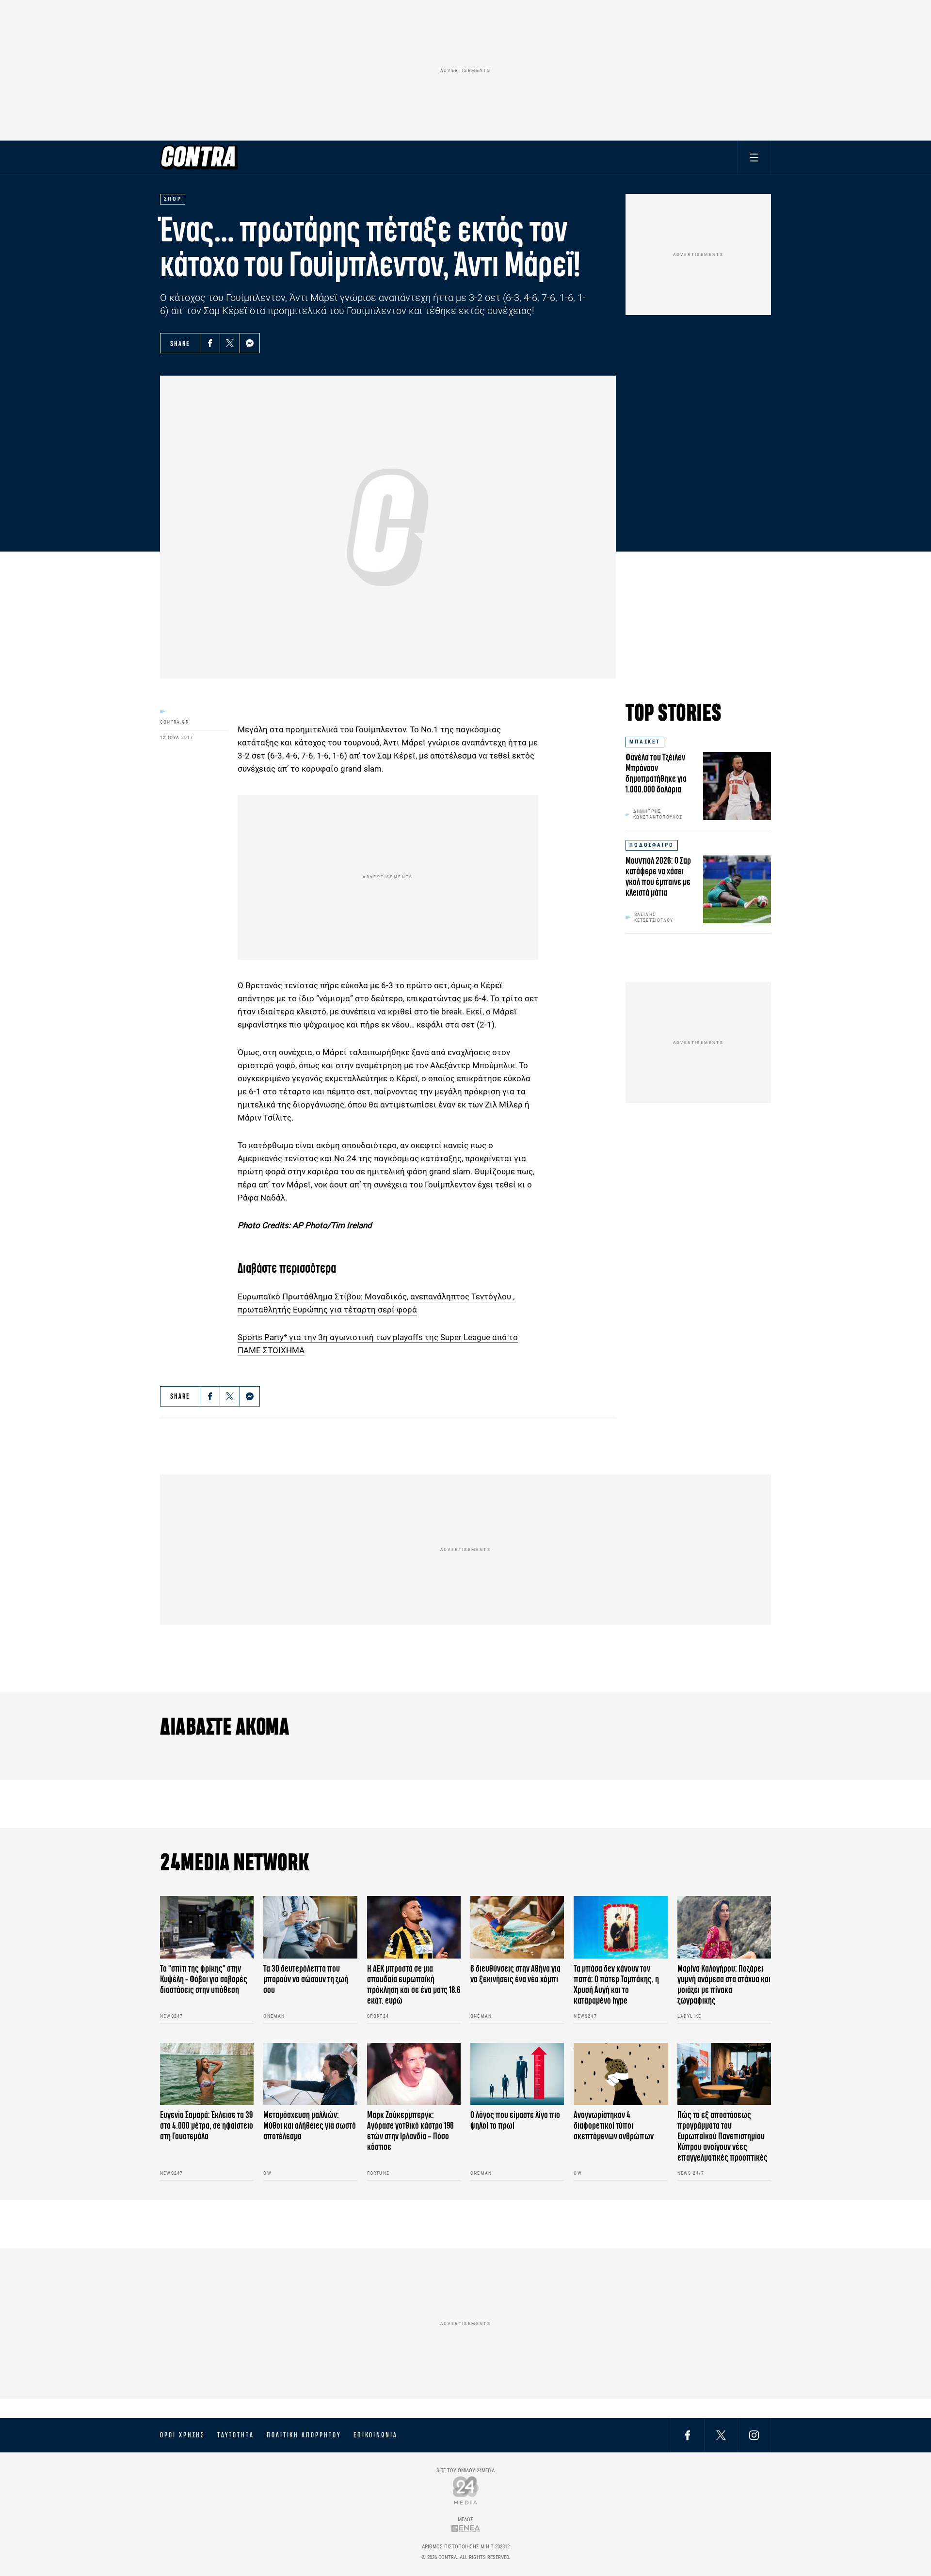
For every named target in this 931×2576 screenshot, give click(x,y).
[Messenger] (250, 343)
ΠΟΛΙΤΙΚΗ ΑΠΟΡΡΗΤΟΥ (304, 2435)
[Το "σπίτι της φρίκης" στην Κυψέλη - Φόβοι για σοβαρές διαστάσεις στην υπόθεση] (207, 1927)
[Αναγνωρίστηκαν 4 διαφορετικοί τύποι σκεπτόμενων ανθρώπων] (620, 2074)
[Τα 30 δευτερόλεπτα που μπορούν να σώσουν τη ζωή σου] (310, 1927)
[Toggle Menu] (754, 157)
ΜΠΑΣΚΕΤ (645, 742)
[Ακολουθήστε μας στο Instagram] (754, 2435)
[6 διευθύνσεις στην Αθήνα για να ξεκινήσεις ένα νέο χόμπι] (517, 1927)
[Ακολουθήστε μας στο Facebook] (688, 2435)
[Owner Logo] (466, 2490)
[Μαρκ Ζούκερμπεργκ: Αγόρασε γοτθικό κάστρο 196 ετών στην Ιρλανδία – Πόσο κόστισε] (414, 2074)
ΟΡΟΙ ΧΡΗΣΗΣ (182, 2435)
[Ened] (466, 2528)
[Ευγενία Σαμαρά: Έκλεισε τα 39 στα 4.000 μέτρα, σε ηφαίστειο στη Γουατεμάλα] (207, 2074)
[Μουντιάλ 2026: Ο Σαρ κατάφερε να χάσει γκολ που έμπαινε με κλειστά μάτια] (737, 889)
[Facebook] (210, 343)
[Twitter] (230, 343)
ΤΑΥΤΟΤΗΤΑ (235, 2435)
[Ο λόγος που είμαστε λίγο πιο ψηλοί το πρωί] (517, 2074)
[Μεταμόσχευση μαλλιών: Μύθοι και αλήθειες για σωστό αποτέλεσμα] (310, 2074)
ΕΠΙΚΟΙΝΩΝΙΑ (376, 2435)
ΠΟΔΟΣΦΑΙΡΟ (652, 845)
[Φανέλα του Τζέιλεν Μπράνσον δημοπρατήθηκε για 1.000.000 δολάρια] (737, 786)
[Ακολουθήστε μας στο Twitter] (721, 2435)
